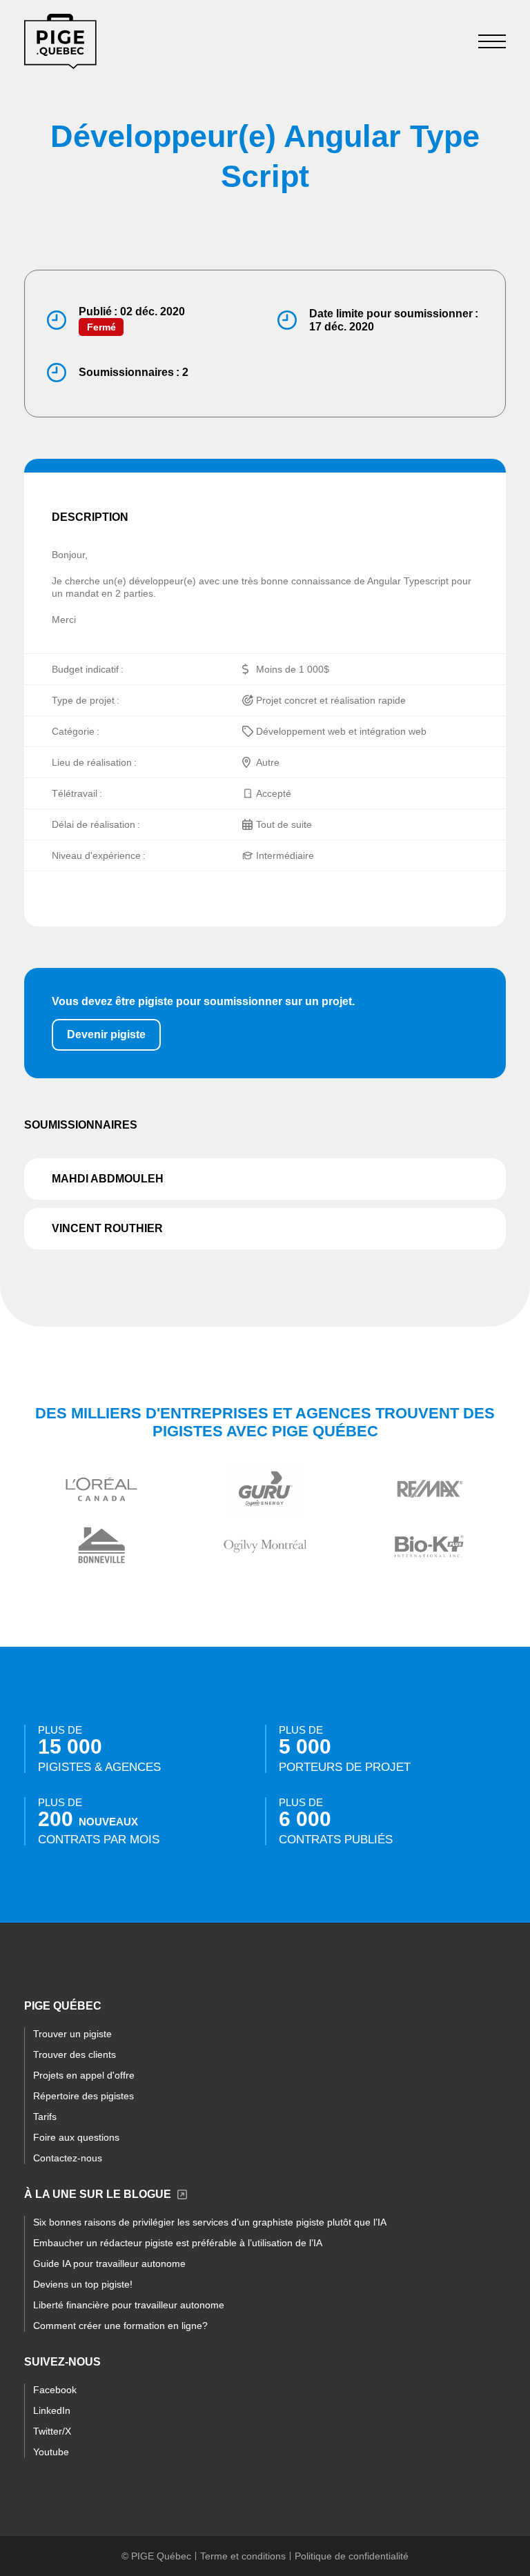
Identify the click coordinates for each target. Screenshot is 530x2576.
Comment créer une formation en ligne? (120, 2326)
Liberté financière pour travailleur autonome (129, 2305)
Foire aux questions (76, 2137)
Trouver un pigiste (72, 2034)
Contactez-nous (68, 2158)
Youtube (51, 2452)
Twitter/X (52, 2431)
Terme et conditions (243, 2556)
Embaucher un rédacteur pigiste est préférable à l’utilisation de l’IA (178, 2243)
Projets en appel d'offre (84, 2075)
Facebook (55, 2390)
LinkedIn (52, 2410)
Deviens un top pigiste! (83, 2284)
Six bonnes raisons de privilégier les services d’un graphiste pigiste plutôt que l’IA (210, 2222)
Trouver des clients (75, 2054)
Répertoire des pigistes (84, 2096)
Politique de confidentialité (352, 2556)
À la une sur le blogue (98, 2194)
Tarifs (45, 2117)
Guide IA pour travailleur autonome (109, 2263)
